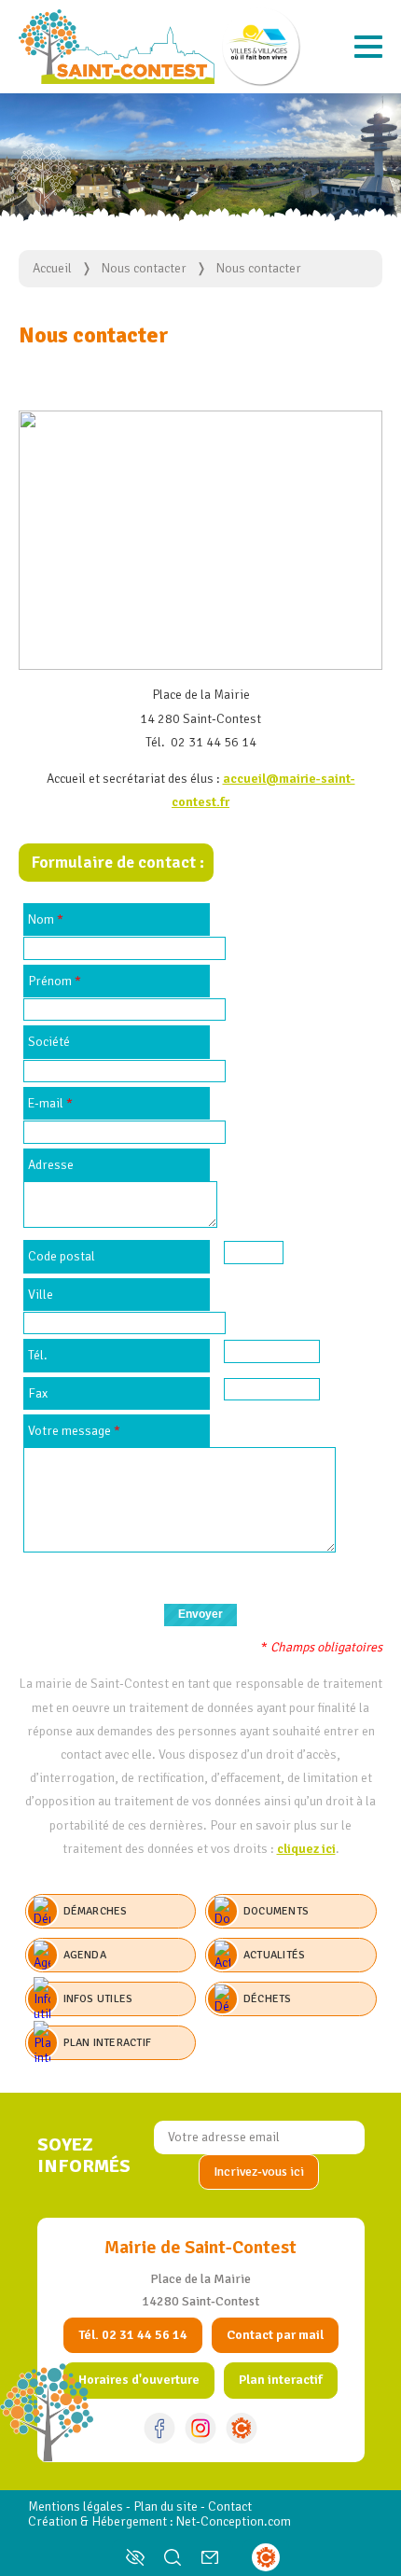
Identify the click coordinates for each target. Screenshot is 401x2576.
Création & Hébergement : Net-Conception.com (159, 2521)
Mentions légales (76, 2506)
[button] (368, 47)
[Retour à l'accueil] (117, 47)
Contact (230, 2506)
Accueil (52, 268)
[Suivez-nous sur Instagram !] (200, 2428)
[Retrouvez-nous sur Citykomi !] (242, 2428)
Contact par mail (275, 2335)
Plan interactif (281, 2380)
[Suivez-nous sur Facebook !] (159, 2428)
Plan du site (166, 2506)
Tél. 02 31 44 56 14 (133, 2335)
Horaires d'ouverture (139, 2380)
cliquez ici (306, 1849)
